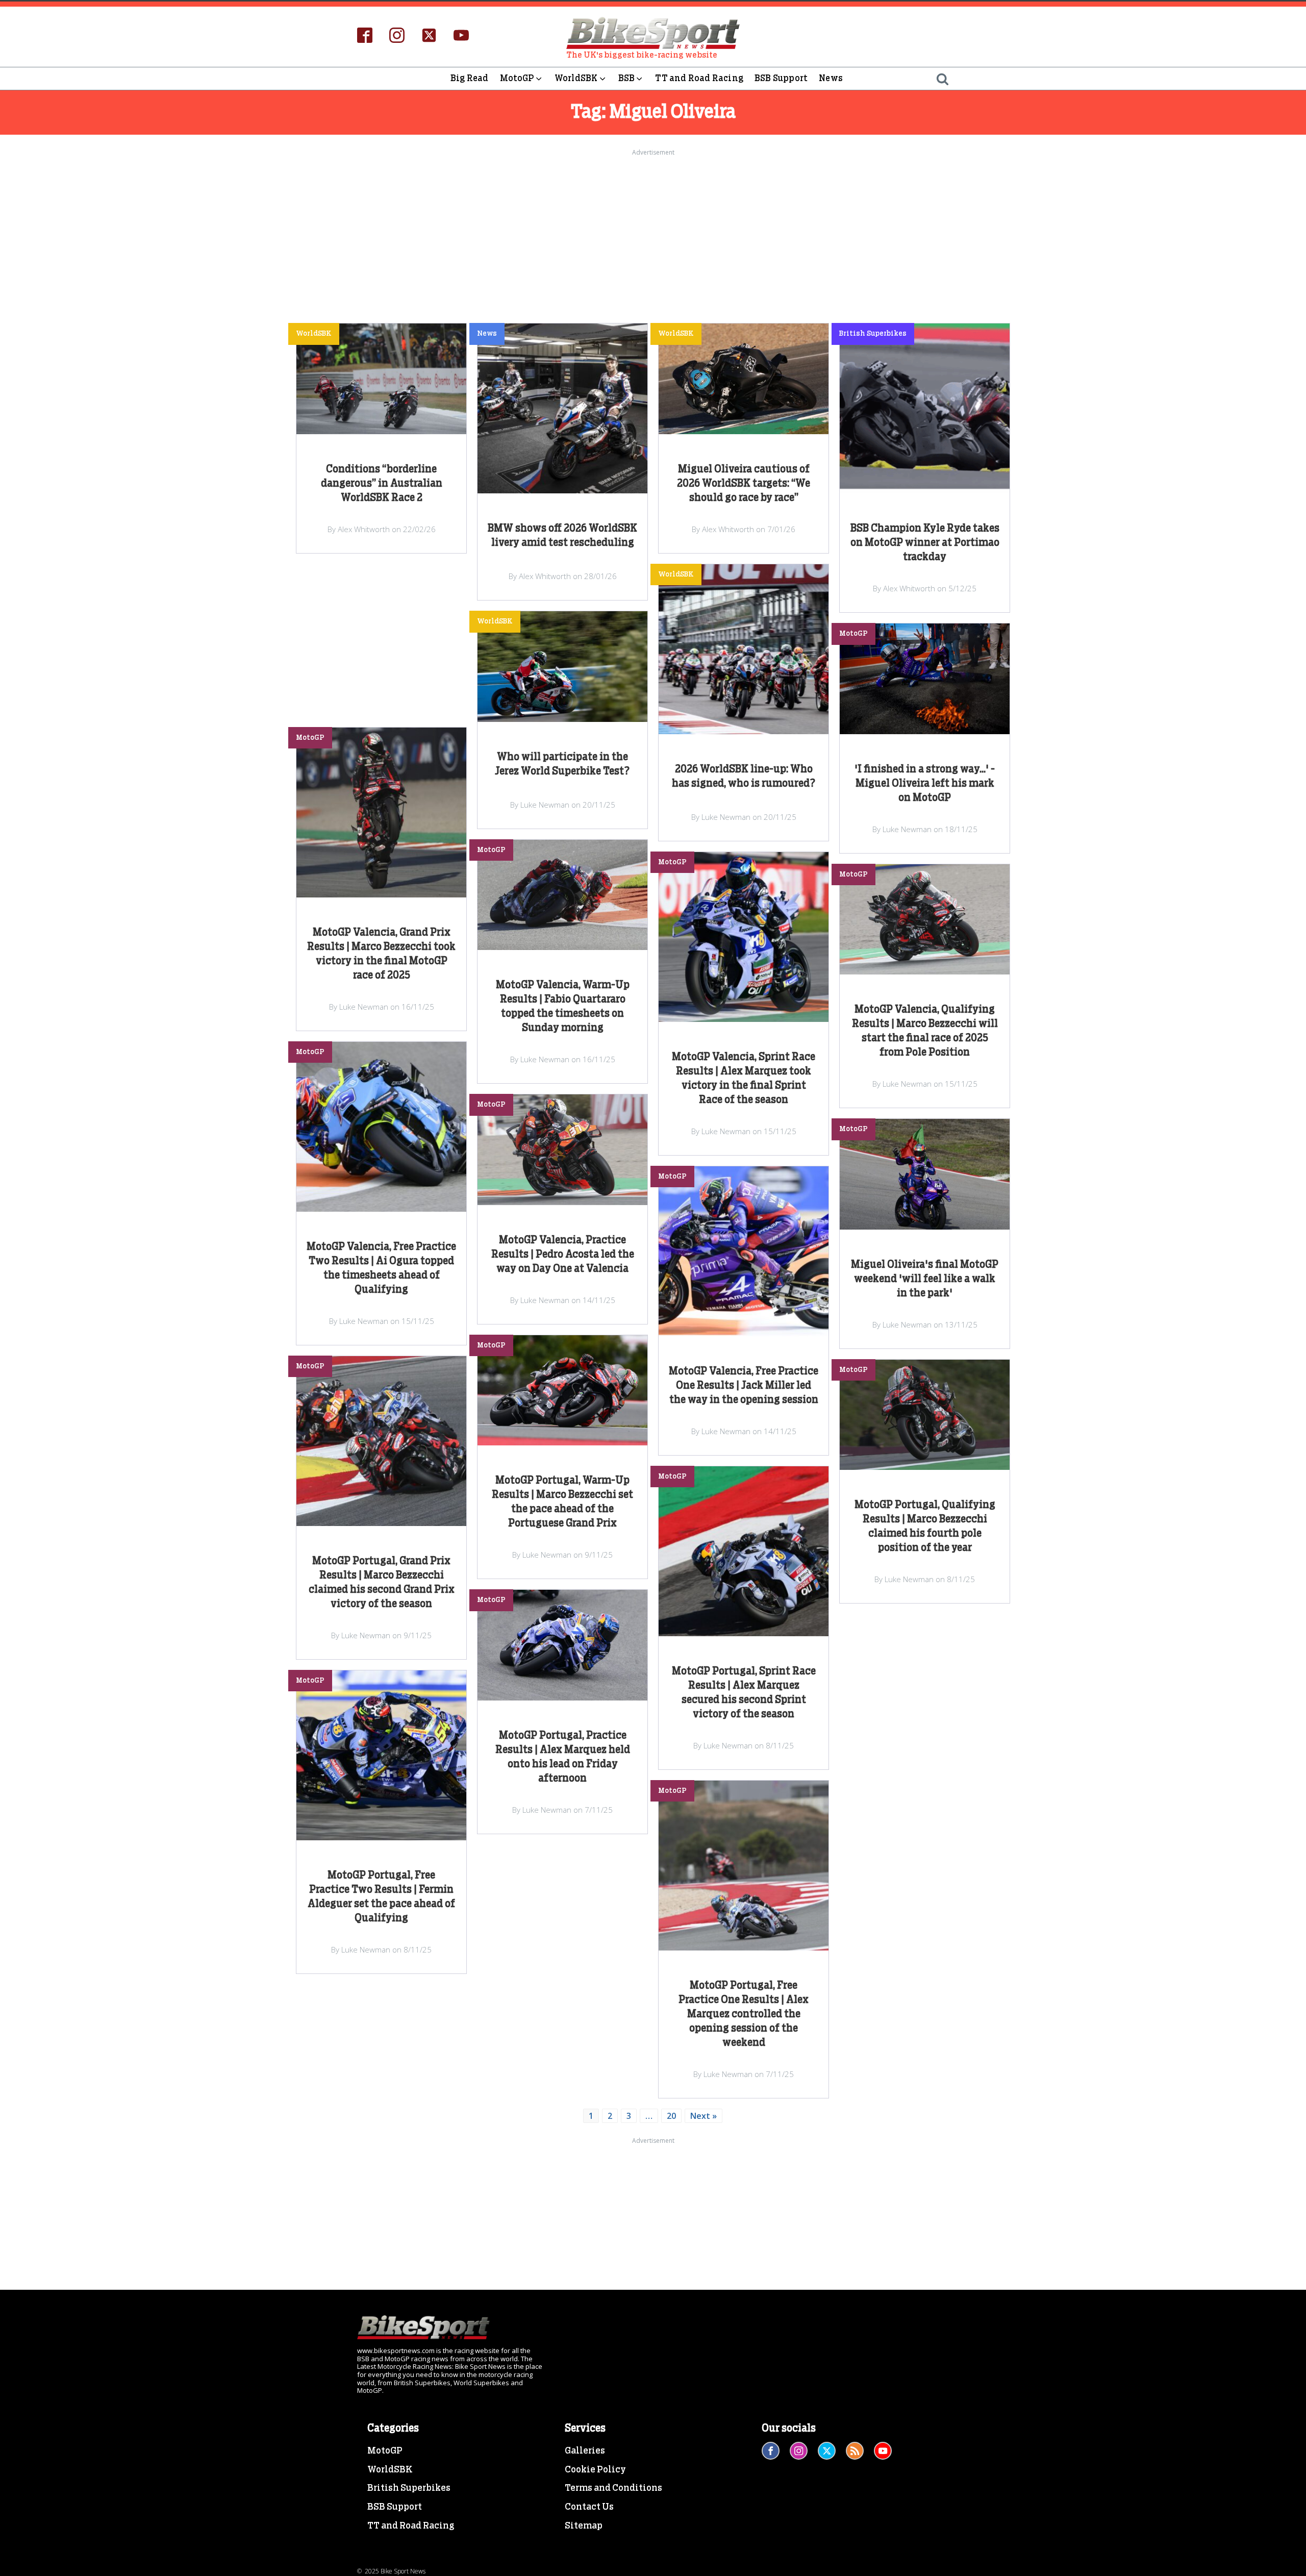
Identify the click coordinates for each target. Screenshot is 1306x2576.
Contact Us (589, 2507)
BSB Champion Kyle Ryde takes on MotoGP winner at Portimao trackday (925, 543)
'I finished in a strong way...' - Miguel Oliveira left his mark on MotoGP (925, 784)
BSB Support (781, 78)
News (831, 78)
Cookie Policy (595, 2470)
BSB (627, 78)
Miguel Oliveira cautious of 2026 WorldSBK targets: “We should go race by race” (744, 484)
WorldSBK (576, 78)
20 (671, 2116)
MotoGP (517, 78)
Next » (704, 2116)
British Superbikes (409, 2488)
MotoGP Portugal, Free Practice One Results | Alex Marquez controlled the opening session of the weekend (744, 2014)
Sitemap (584, 2526)
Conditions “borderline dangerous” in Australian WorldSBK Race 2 (382, 484)
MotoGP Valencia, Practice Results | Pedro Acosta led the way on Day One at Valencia (563, 1255)
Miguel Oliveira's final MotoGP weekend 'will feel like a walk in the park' (925, 1279)
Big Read (470, 78)
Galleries (585, 2451)
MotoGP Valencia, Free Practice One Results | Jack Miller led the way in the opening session (744, 1386)
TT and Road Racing (699, 78)
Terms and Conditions (613, 2488)
